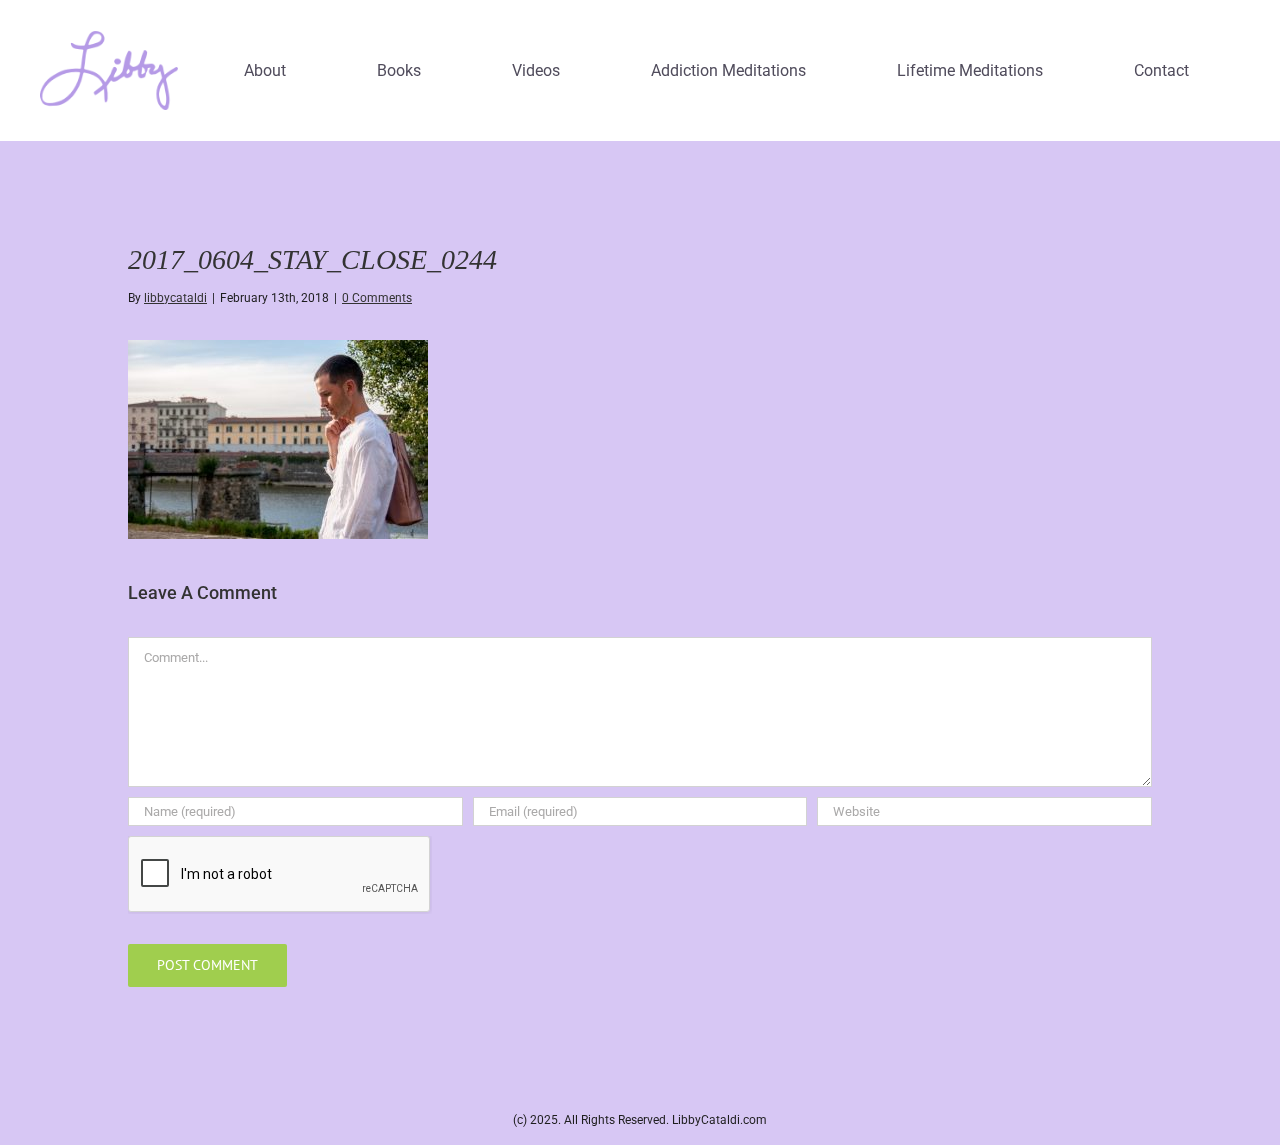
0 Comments (377, 298)
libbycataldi (175, 298)
